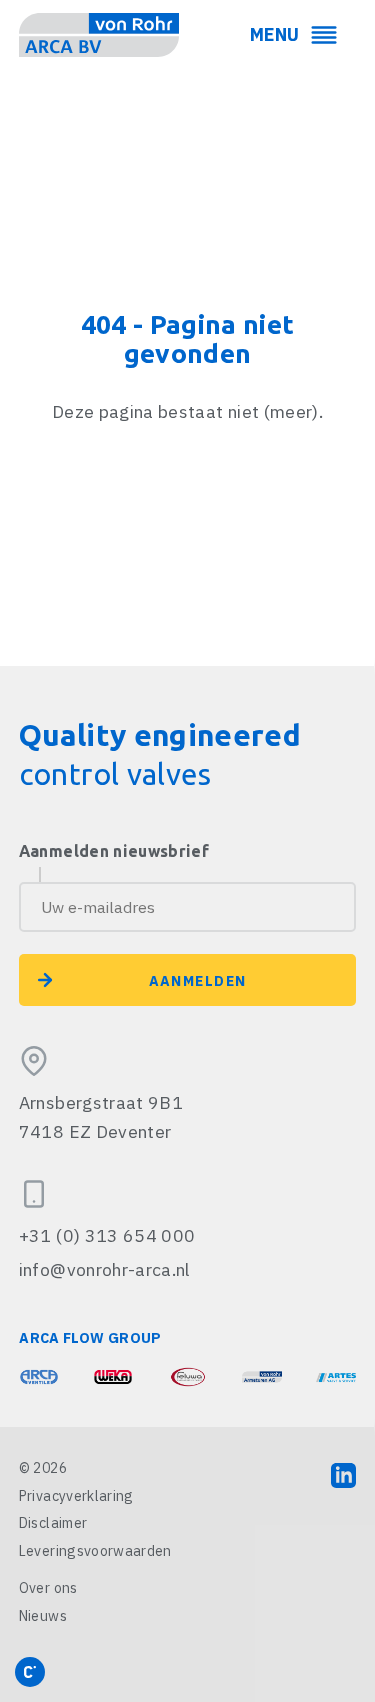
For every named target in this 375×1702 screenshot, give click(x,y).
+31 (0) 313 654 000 (107, 1235)
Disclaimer (53, 1523)
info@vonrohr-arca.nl (104, 1269)
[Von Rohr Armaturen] (262, 1377)
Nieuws (43, 1616)
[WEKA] (113, 1377)
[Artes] (336, 1377)
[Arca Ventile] (39, 1377)
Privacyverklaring (76, 1496)
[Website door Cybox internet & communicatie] (30, 1672)
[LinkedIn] (343, 1474)
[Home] (99, 35)
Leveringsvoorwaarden (95, 1551)
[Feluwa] (188, 1377)
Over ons (48, 1588)
